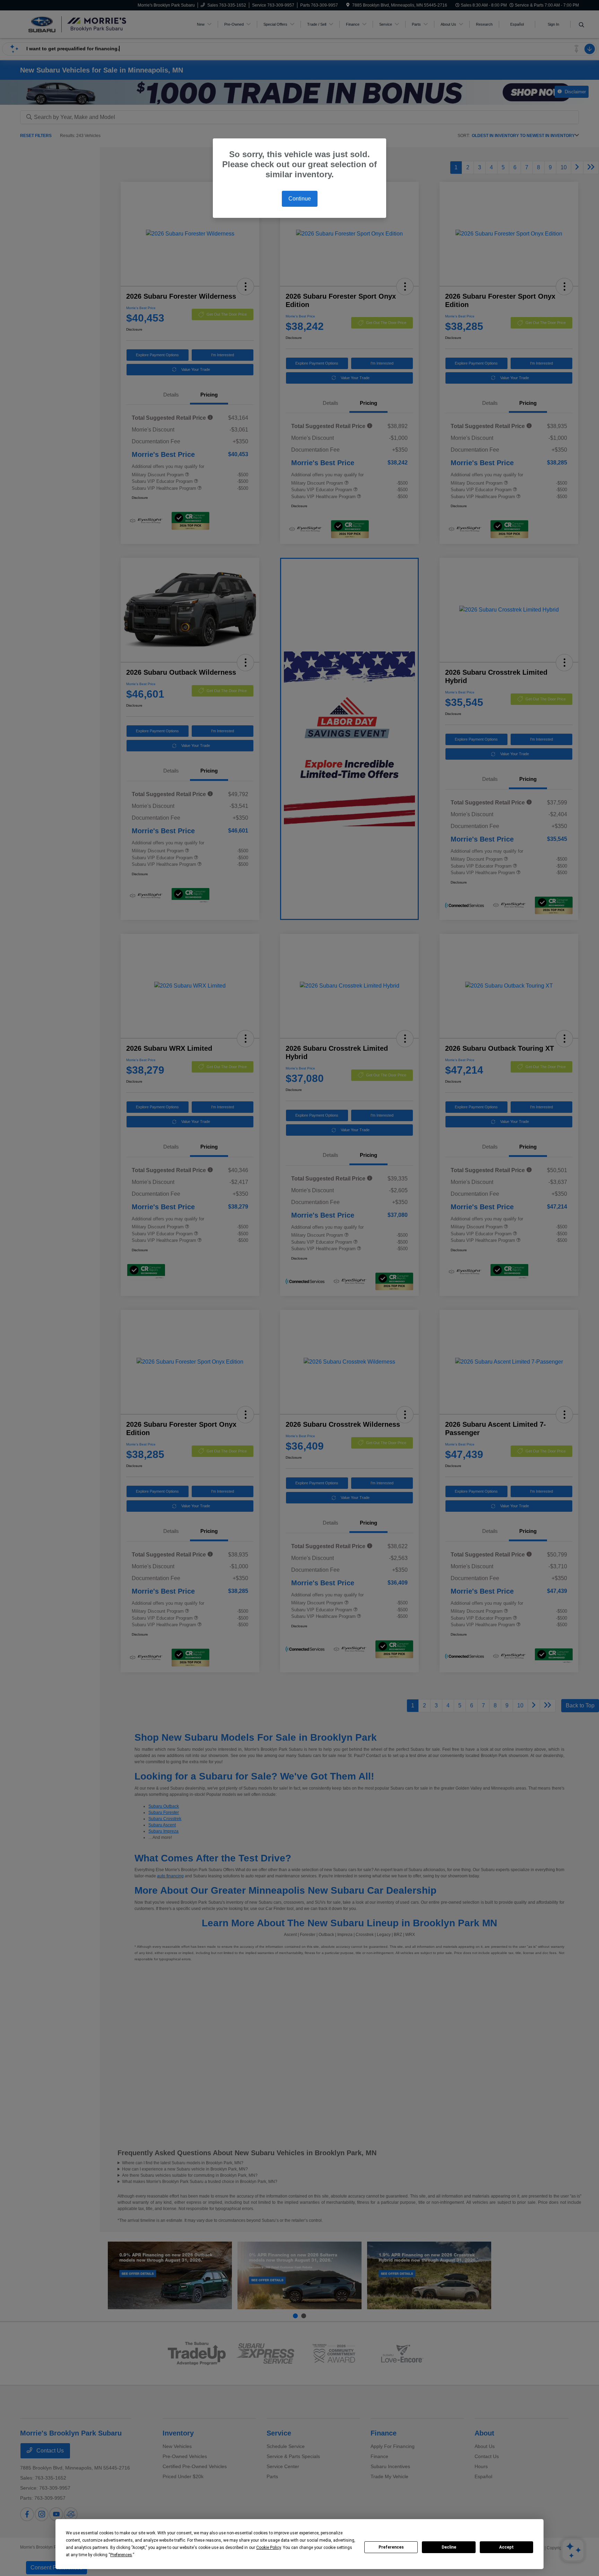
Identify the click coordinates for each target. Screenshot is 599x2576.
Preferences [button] (121, 2555)
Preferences (391, 2547)
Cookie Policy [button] (268, 2548)
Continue (300, 199)
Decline (449, 2547)
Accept (506, 2547)
